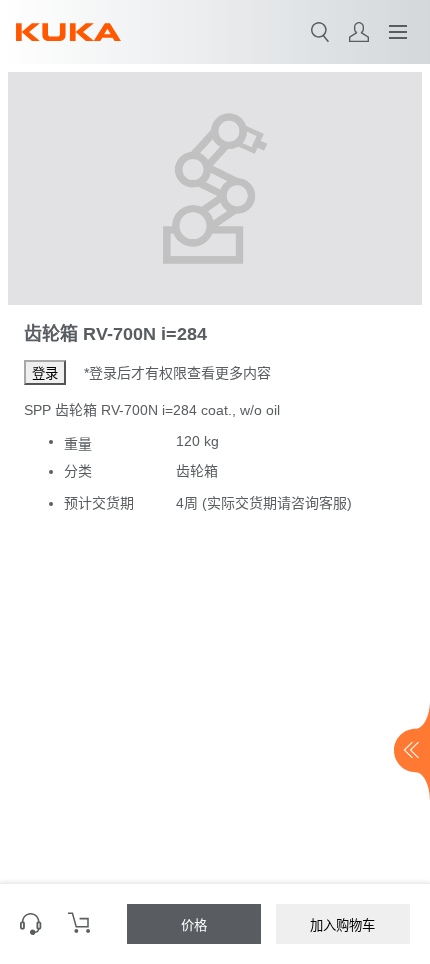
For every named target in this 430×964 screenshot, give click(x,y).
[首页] (68, 32)
